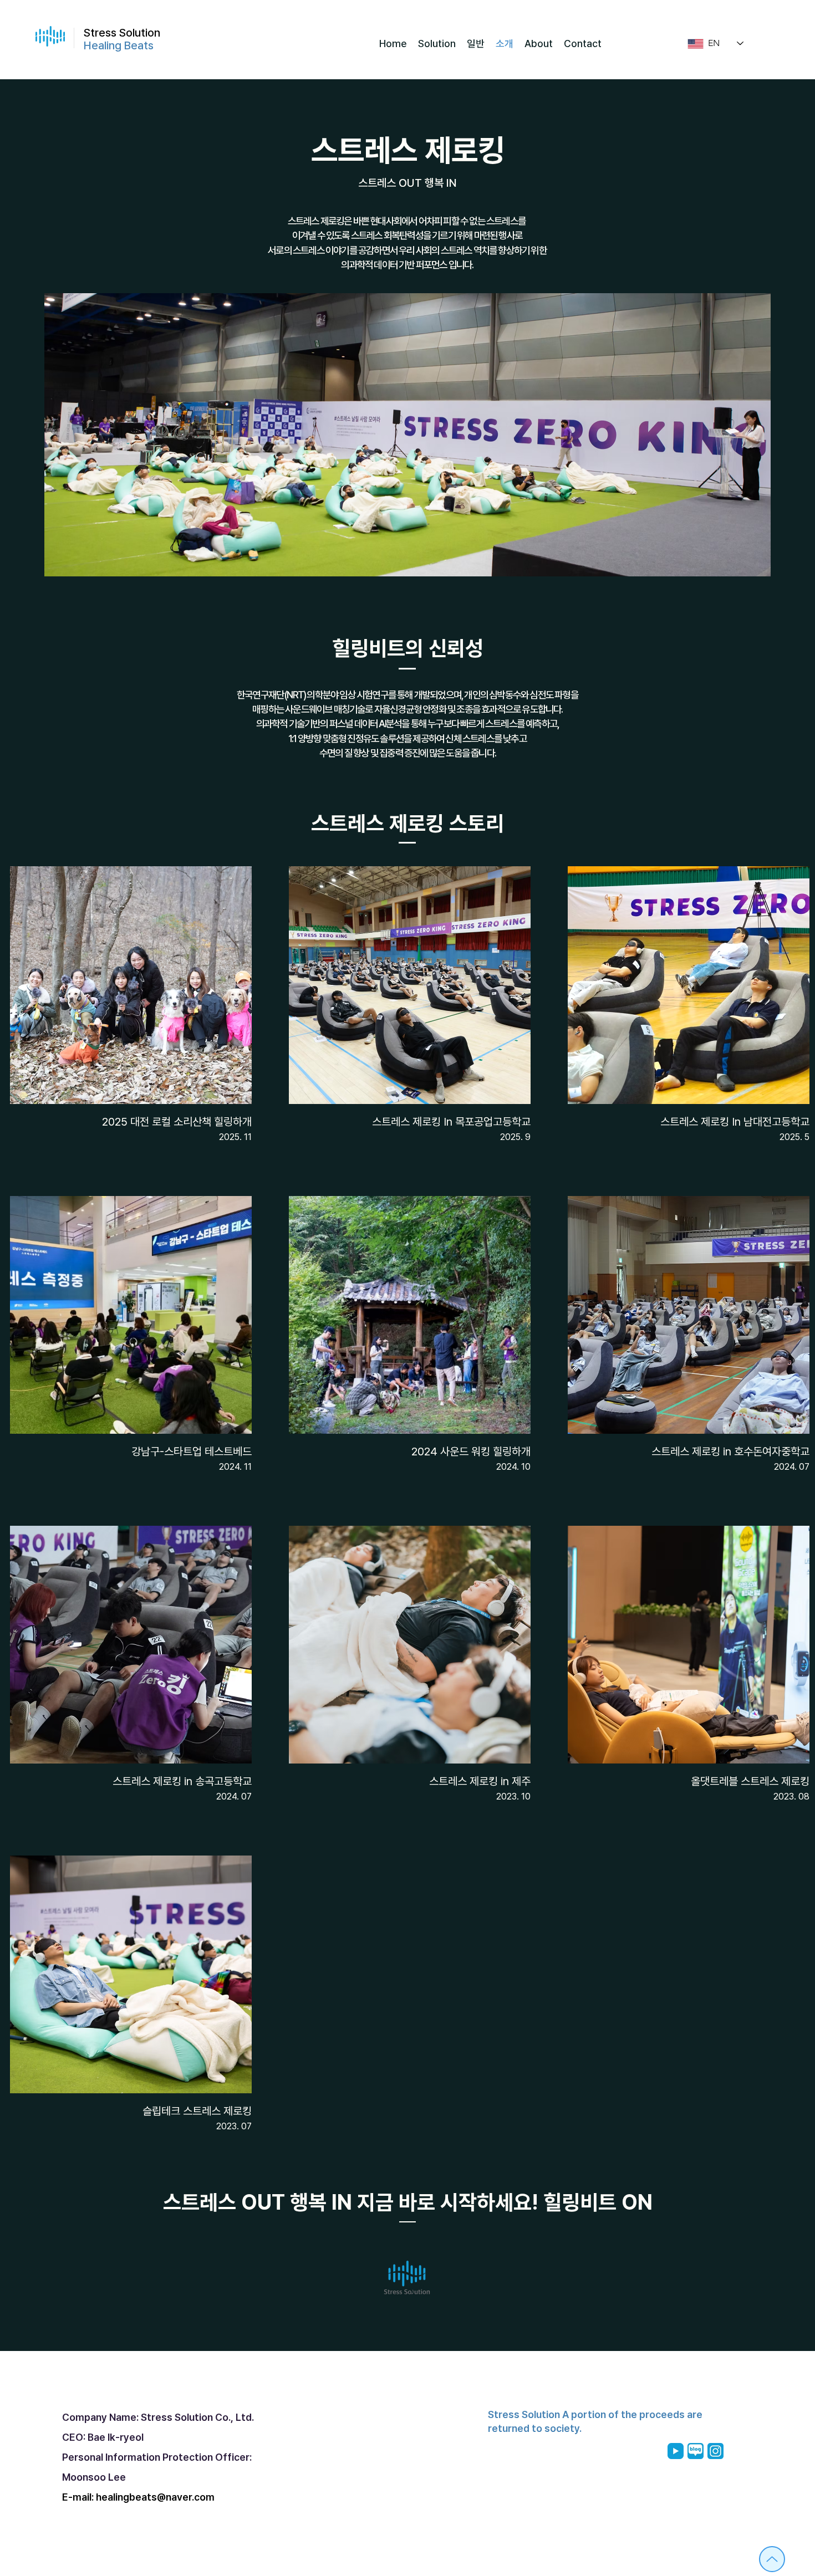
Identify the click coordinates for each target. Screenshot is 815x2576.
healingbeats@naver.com (155, 2497)
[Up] (772, 2559)
